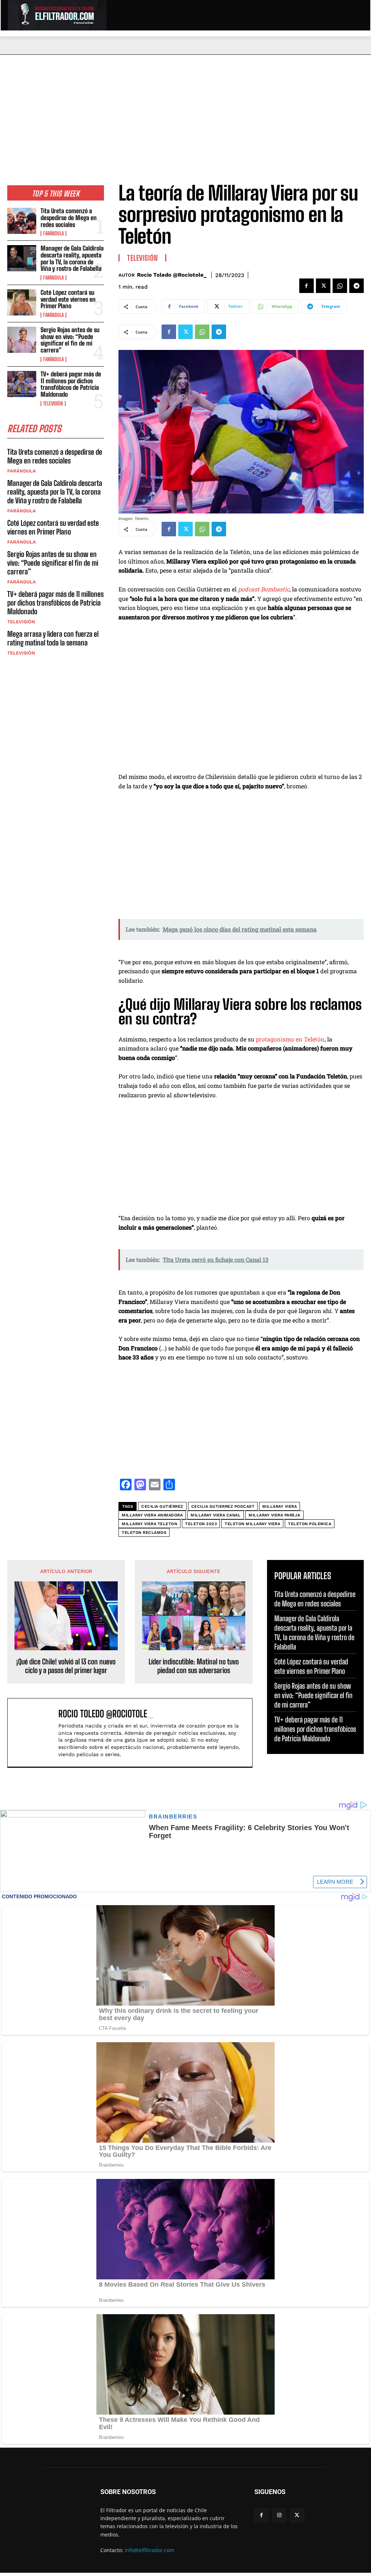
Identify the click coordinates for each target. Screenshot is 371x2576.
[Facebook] (307, 286)
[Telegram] (357, 286)
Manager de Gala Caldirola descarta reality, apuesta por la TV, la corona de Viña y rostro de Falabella (72, 258)
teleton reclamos (144, 1533)
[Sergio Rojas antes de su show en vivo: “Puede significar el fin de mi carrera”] (22, 340)
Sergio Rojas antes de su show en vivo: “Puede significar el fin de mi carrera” (70, 340)
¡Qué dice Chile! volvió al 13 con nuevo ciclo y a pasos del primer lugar (66, 1666)
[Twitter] (323, 286)
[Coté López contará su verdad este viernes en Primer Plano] (22, 302)
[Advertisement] (185, 109)
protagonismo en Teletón (290, 1039)
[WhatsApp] (340, 286)
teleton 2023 (201, 1524)
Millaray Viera (280, 1506)
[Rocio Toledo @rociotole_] (35, 1733)
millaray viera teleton (149, 1524)
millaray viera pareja (274, 1515)
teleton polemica (310, 1524)
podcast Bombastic (264, 589)
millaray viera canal (216, 1515)
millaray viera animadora (152, 1515)
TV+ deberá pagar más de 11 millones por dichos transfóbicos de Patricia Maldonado (71, 384)
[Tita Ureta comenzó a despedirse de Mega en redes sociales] (22, 221)
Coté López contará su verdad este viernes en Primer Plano (68, 299)
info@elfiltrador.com (149, 2550)
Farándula (53, 234)
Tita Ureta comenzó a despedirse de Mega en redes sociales (69, 218)
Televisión (53, 404)
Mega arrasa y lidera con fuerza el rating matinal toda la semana (53, 638)
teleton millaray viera (252, 1524)
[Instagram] (279, 2515)
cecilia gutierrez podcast (223, 1506)
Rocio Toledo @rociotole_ (172, 275)
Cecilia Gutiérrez (162, 1506)
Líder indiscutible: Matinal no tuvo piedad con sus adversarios (194, 1666)
